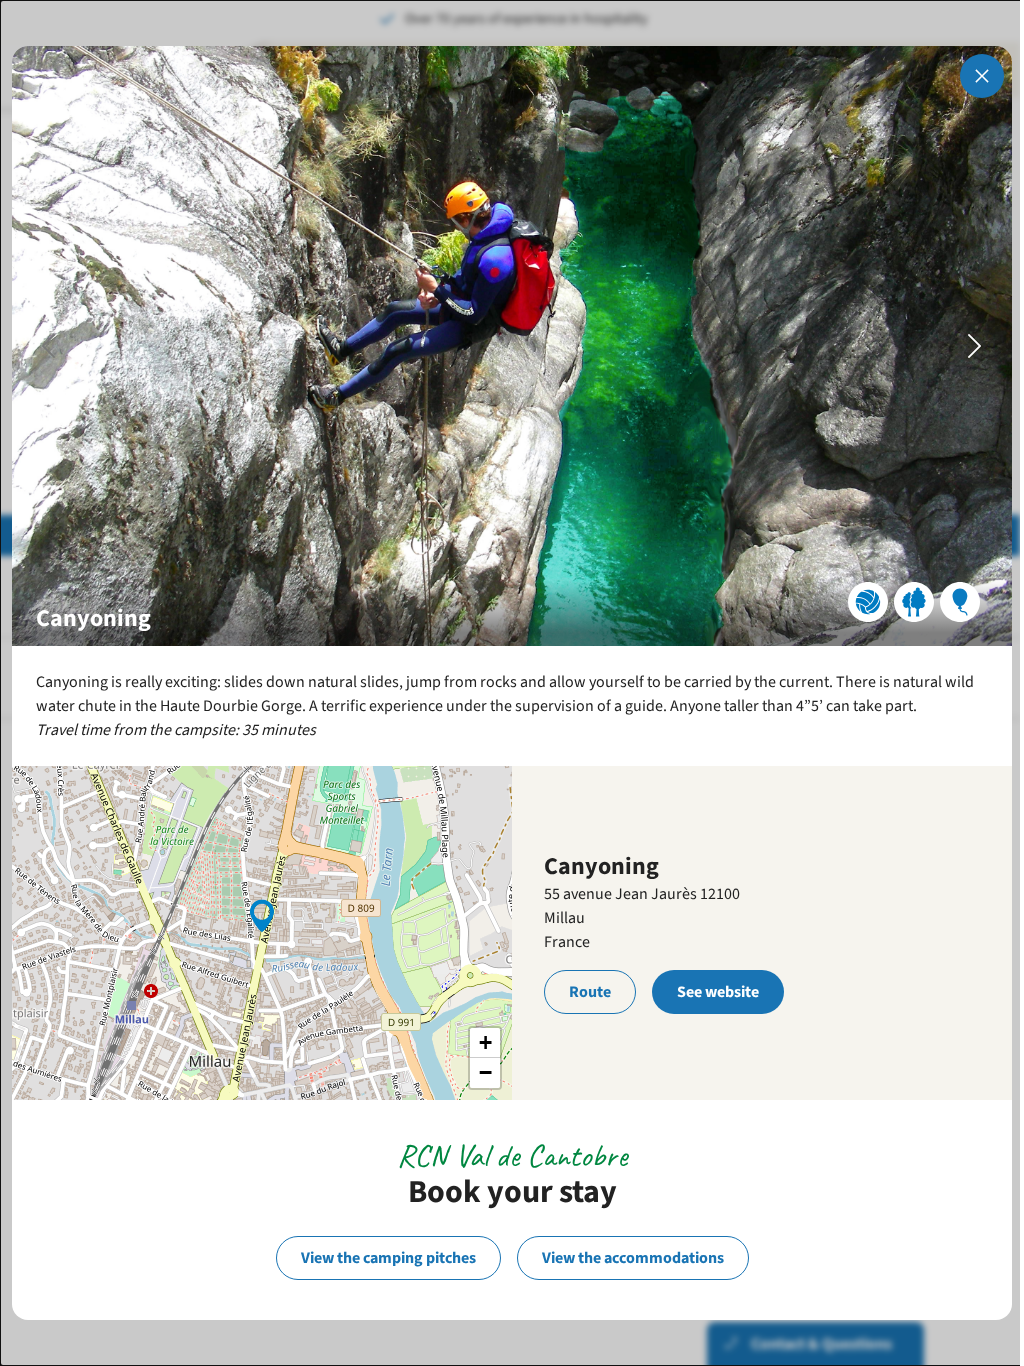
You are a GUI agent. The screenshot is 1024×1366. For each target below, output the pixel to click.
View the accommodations (633, 1258)
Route (590, 992)
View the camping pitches (388, 1258)
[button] (262, 914)
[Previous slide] (49, 346)
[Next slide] (975, 346)
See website (718, 992)
